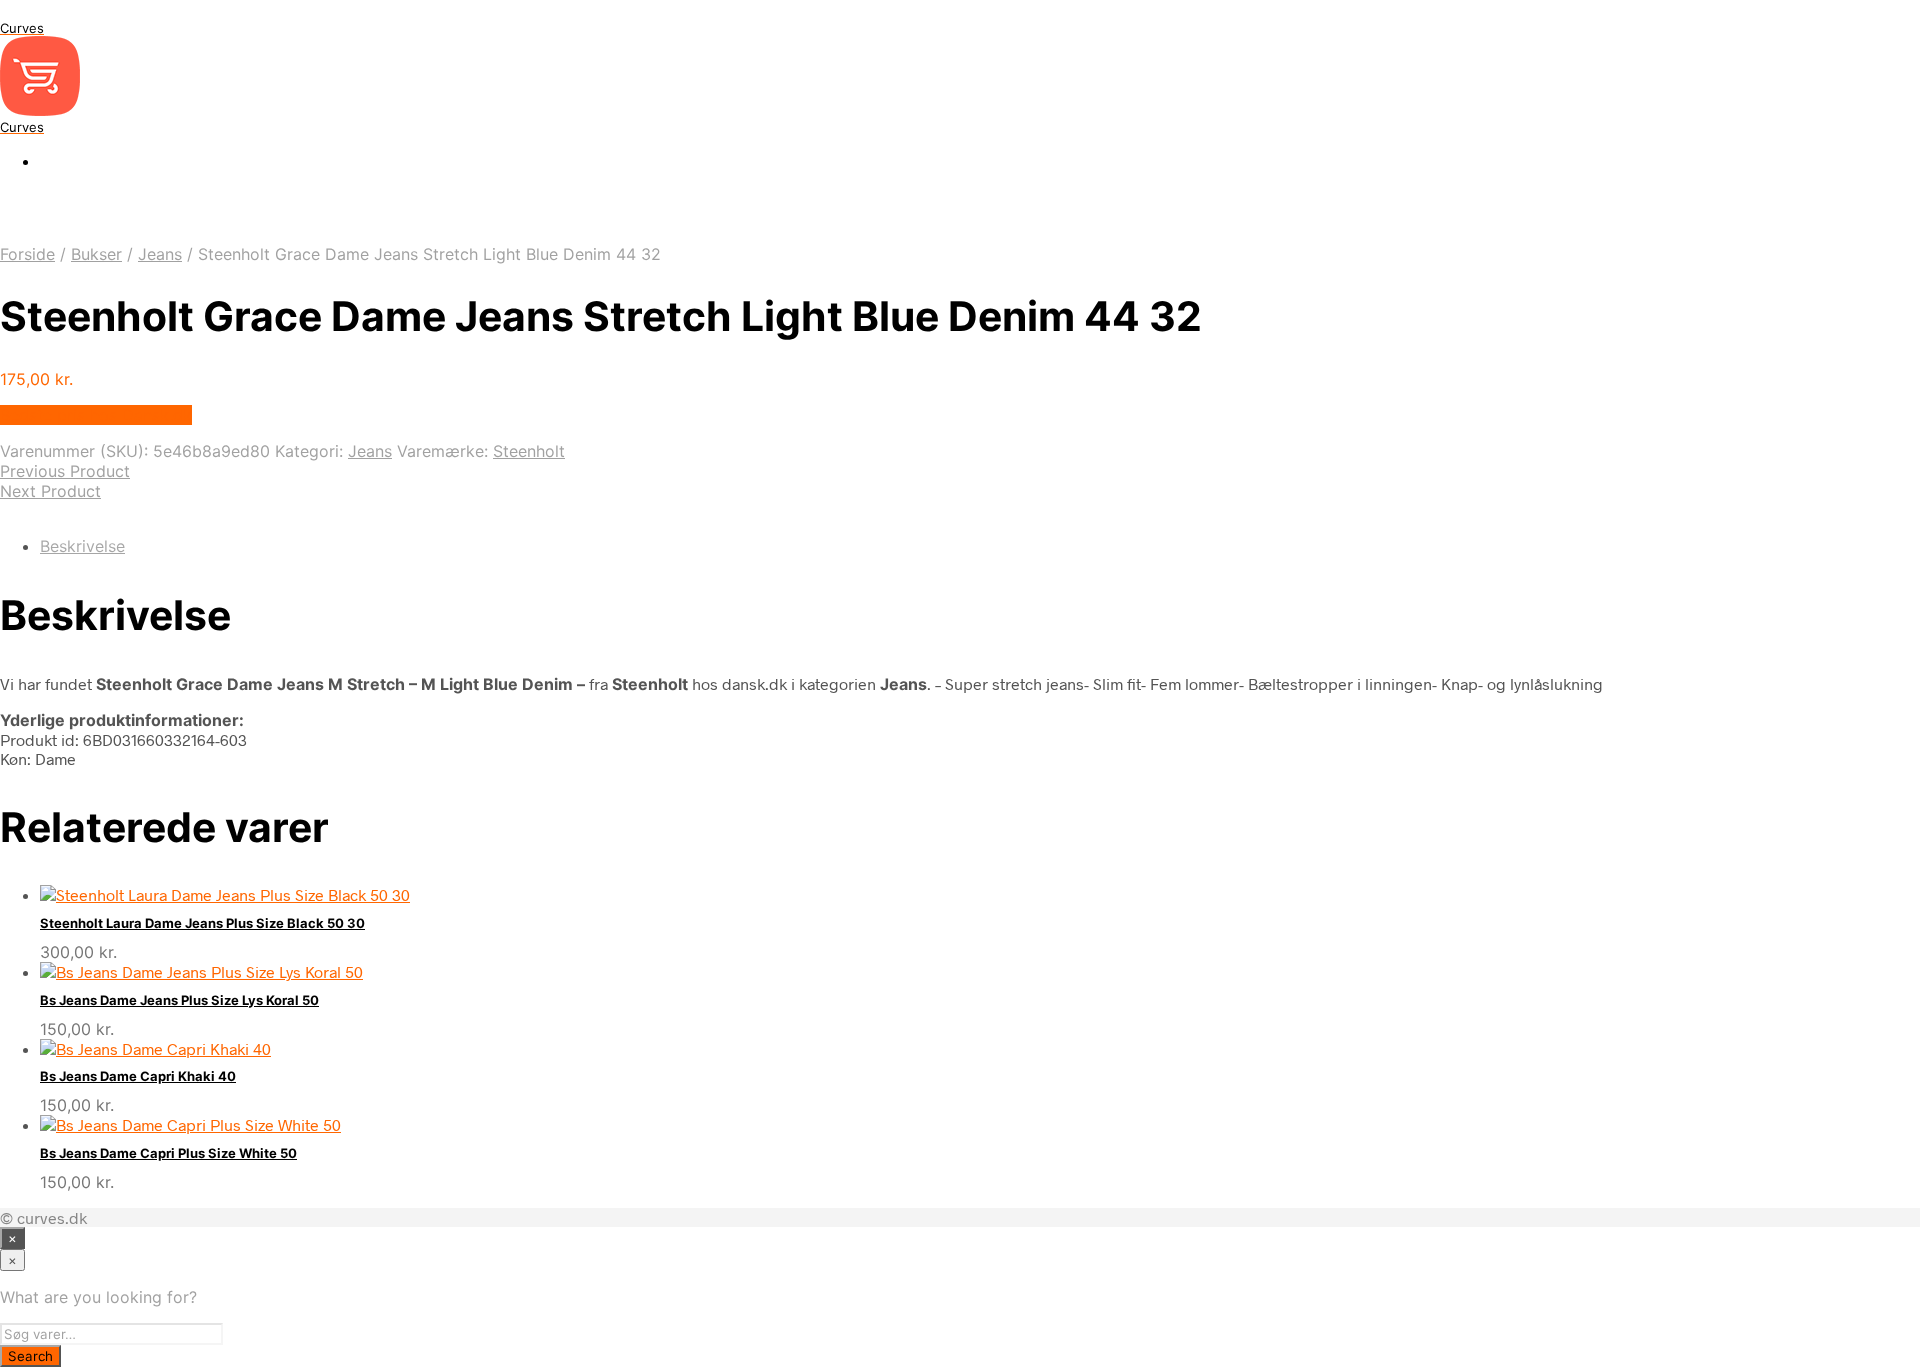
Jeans (160, 254)
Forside (27, 254)
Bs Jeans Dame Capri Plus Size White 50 (168, 1153)
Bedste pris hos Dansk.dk (96, 415)
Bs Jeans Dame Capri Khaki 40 (138, 1076)
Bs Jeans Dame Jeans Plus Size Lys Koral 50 (179, 1000)
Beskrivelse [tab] (82, 546)
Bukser (96, 254)
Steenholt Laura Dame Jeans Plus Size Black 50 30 (202, 923)
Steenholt (529, 451)
